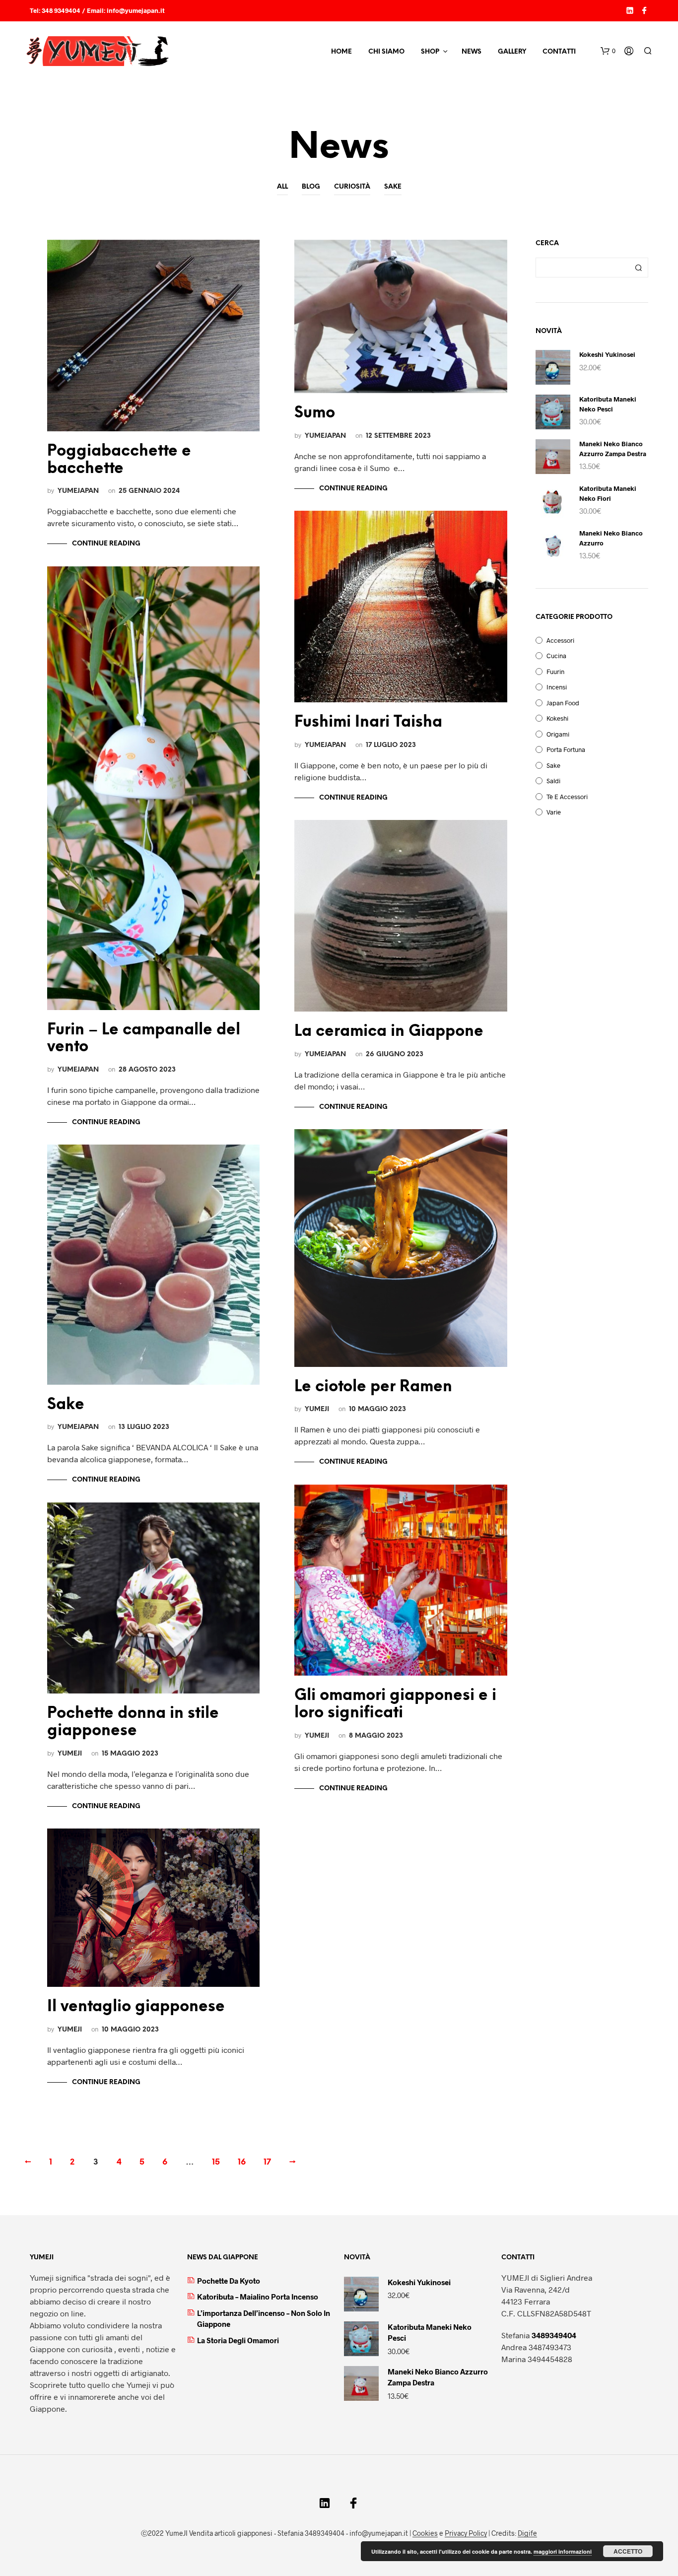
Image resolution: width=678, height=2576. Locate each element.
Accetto (628, 2551)
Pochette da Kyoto (229, 2281)
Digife (527, 2533)
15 (216, 2162)
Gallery (512, 52)
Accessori (560, 640)
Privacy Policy (466, 2533)
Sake (393, 187)
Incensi (557, 687)
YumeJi (70, 1754)
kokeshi (557, 718)
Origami (558, 734)
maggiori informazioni (563, 2551)
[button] (608, 51)
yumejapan (78, 491)
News (472, 52)
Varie (554, 812)
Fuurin (555, 672)
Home (341, 52)
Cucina (556, 656)
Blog (311, 187)
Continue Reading (106, 544)
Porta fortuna (566, 749)
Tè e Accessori (567, 797)
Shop (430, 52)
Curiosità (352, 187)
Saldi (553, 781)
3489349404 (554, 2335)
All (282, 187)
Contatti (559, 52)
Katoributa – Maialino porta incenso (258, 2297)
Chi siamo (386, 52)
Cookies (425, 2533)
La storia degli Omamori (238, 2340)
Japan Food (563, 703)
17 (267, 2162)
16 (242, 2162)
